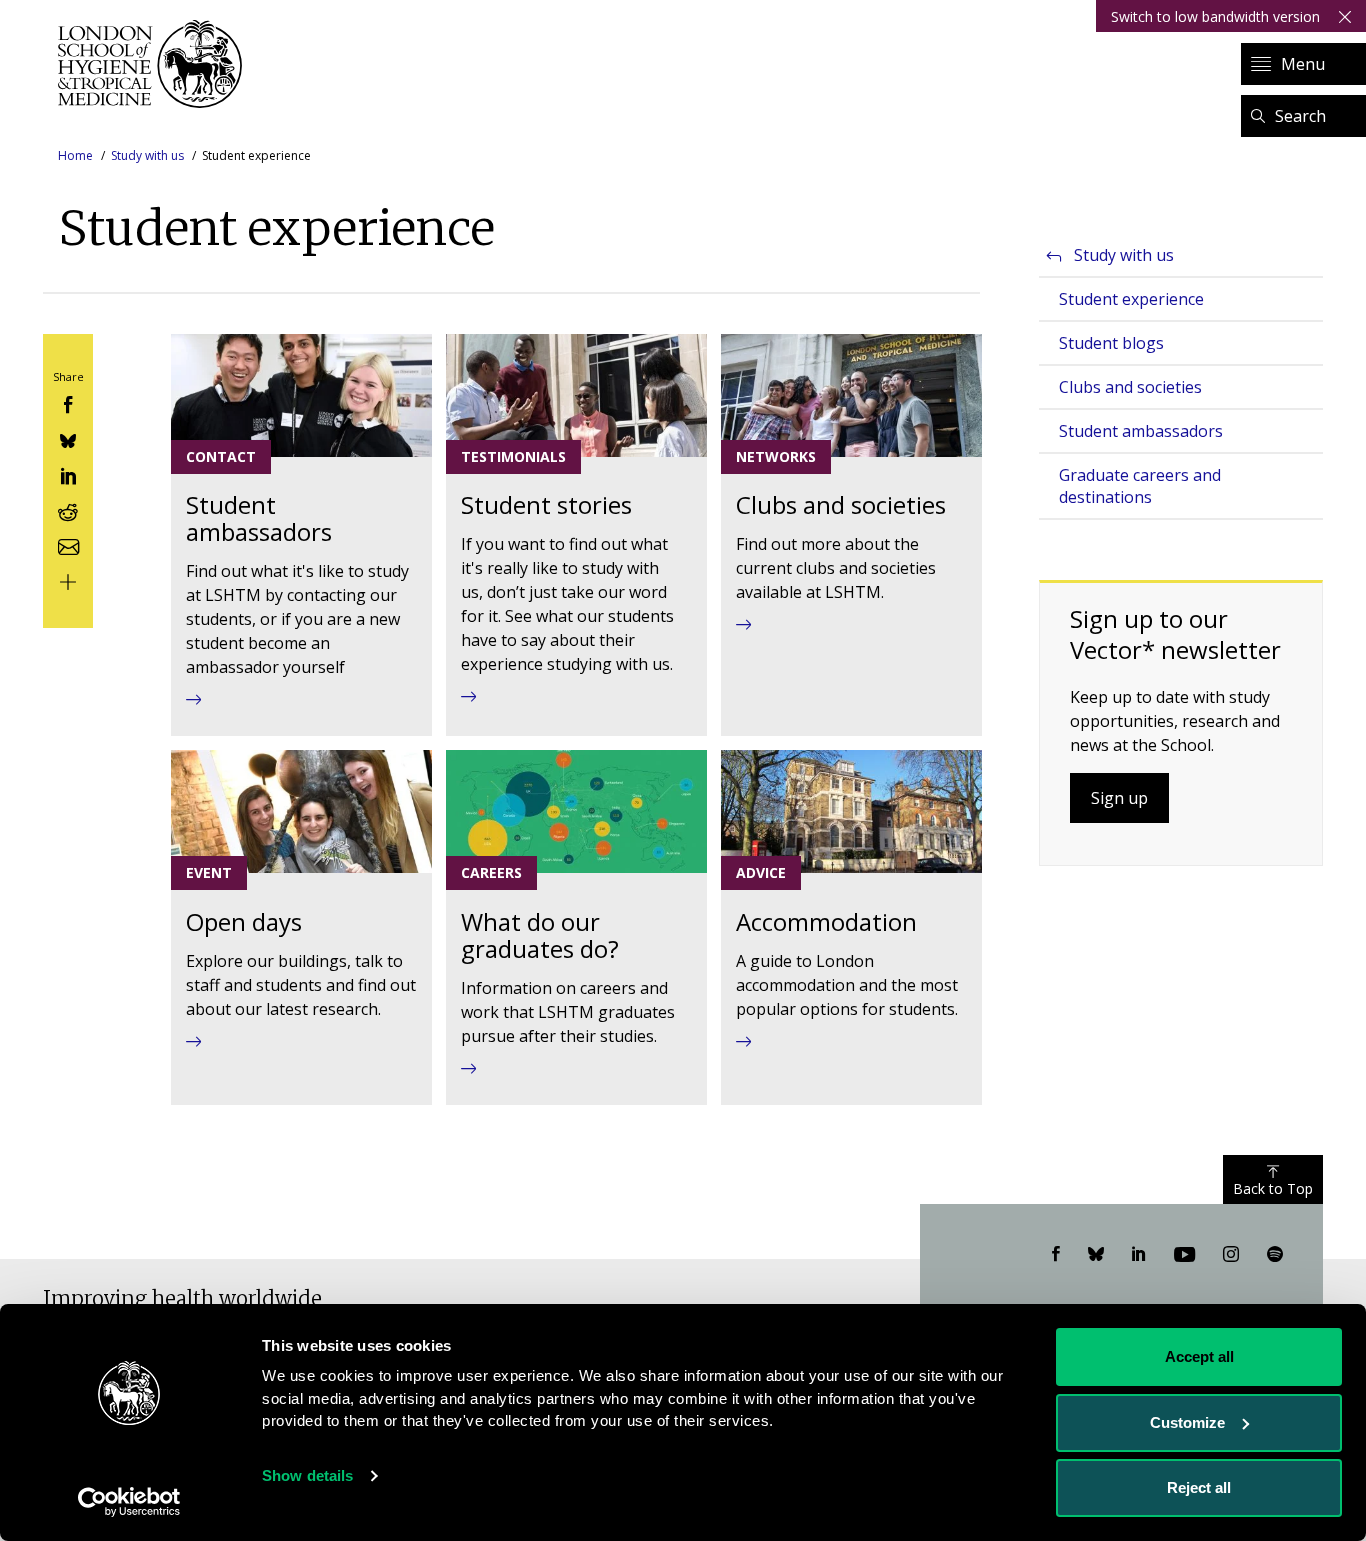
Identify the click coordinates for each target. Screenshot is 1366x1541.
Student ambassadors (1141, 431)
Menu (1303, 64)
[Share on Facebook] (68, 403)
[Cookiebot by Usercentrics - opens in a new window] (129, 1502)
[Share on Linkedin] (68, 474)
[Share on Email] (68, 544)
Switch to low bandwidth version (1215, 16)
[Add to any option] (68, 580)
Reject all (1199, 1487)
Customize (1187, 1422)
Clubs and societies (1130, 387)
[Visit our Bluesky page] (1096, 1255)
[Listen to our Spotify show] (1275, 1255)
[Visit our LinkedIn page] (1139, 1255)
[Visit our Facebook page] (1056, 1255)
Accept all (1199, 1356)
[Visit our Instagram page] (1231, 1255)
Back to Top (1273, 1188)
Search (1300, 116)
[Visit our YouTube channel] (1184, 1255)
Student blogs (1111, 343)
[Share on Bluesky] (68, 438)
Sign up (1119, 798)
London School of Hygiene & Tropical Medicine (155, 64)
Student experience (1131, 299)
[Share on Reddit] (68, 509)
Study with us (147, 155)
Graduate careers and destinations (1140, 486)
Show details (307, 1475)
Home (75, 155)
